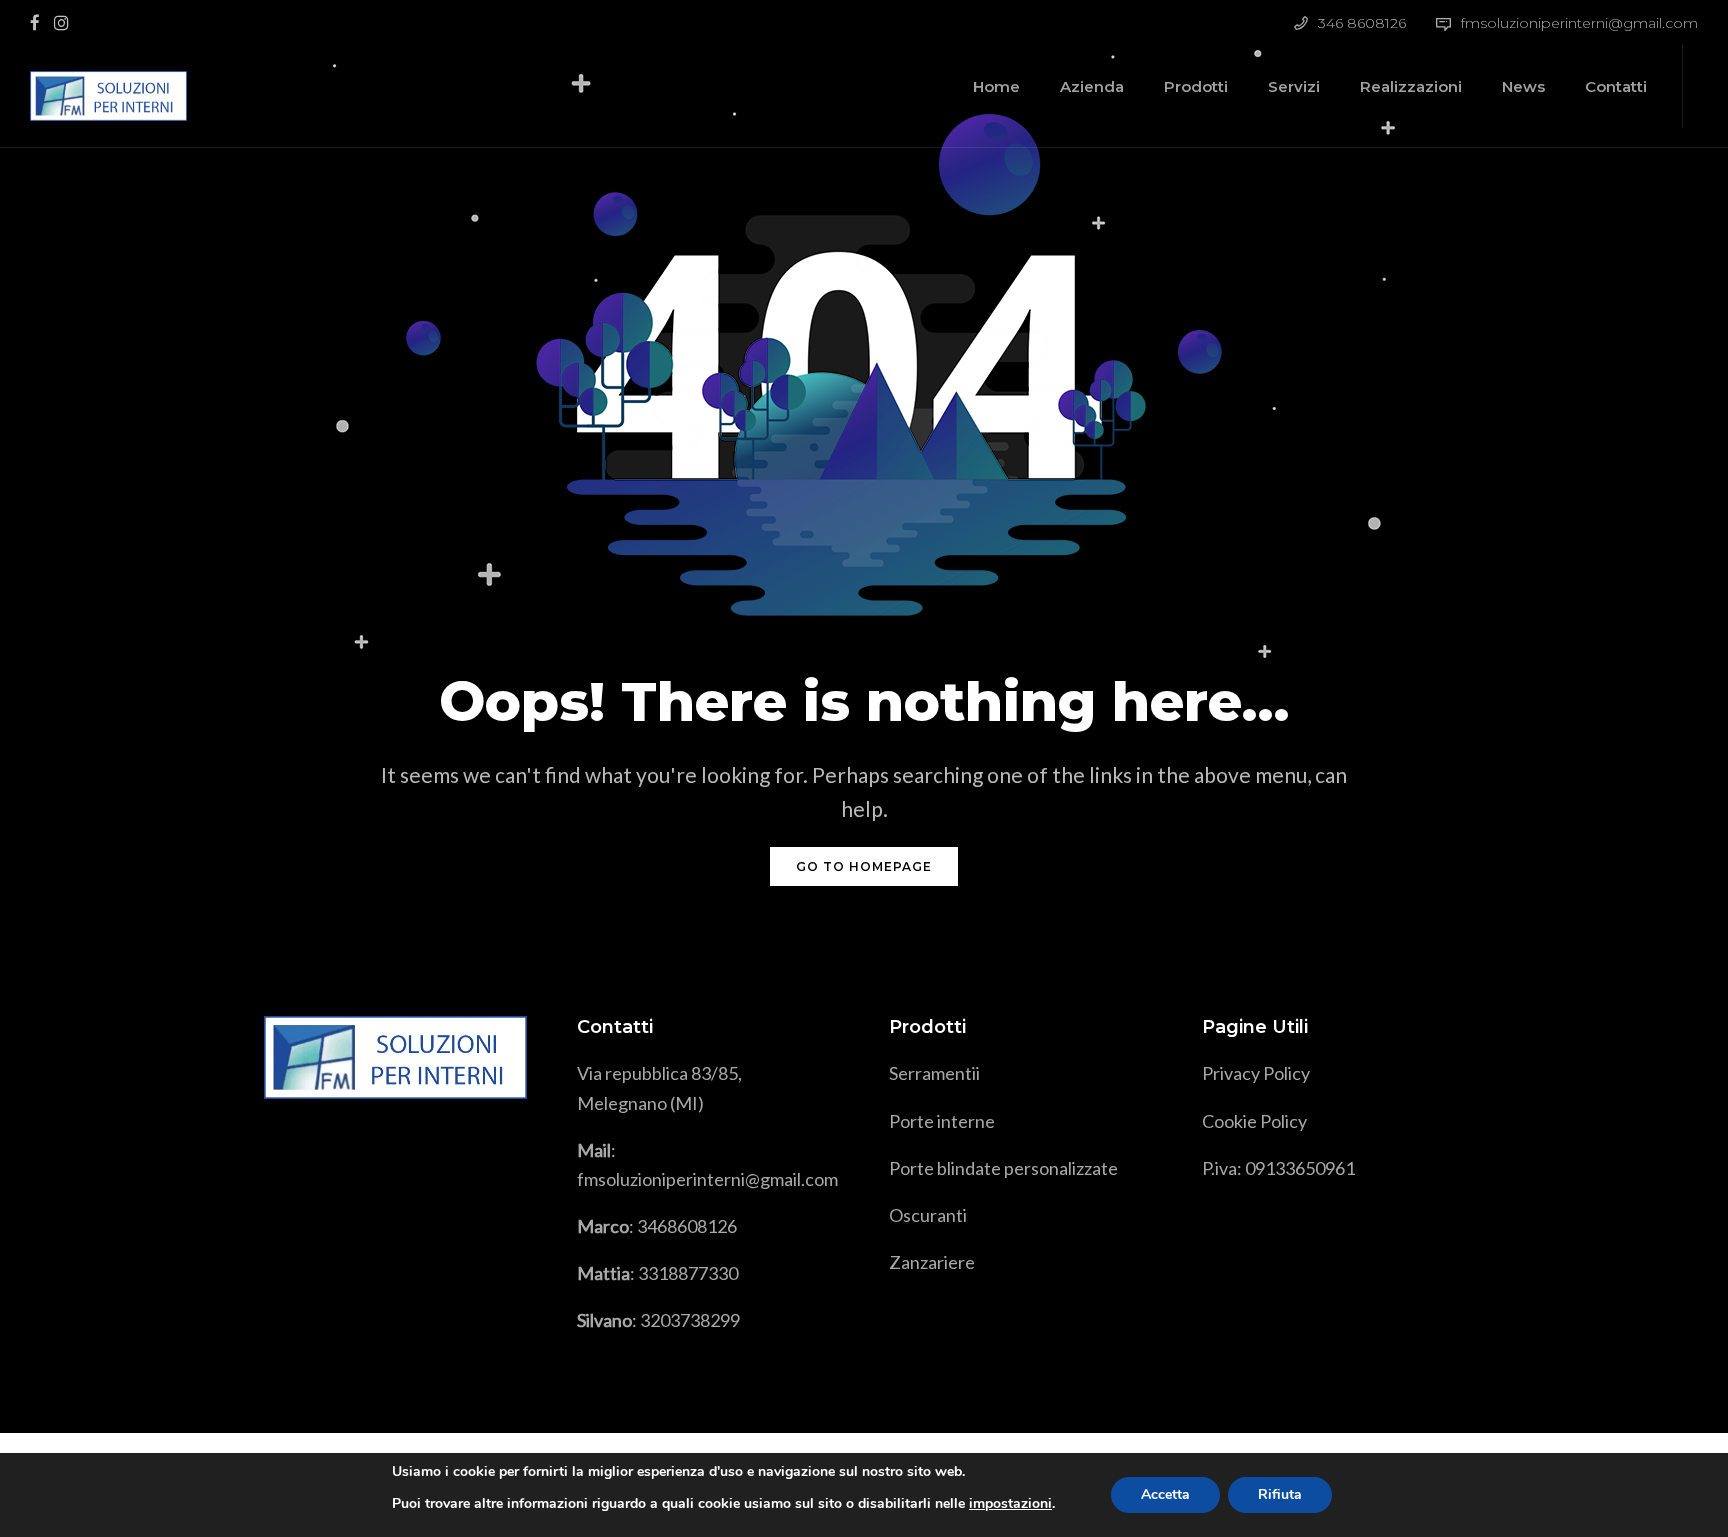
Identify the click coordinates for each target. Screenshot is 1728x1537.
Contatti (1616, 86)
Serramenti (932, 1073)
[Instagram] (66, 21)
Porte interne (942, 1121)
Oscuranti (928, 1215)
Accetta (1165, 1494)
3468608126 (687, 1226)
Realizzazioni (1411, 86)
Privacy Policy (1256, 1073)
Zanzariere (932, 1262)
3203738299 (690, 1320)
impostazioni (1010, 1504)
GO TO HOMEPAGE (864, 866)
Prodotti (1196, 86)
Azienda (1092, 86)
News (1523, 86)
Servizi (1294, 86)
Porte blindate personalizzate (1003, 1168)
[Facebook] (39, 21)
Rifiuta (1280, 1494)
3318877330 (688, 1273)
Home (996, 86)
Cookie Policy (1254, 1121)
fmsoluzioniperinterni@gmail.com (1579, 23)
